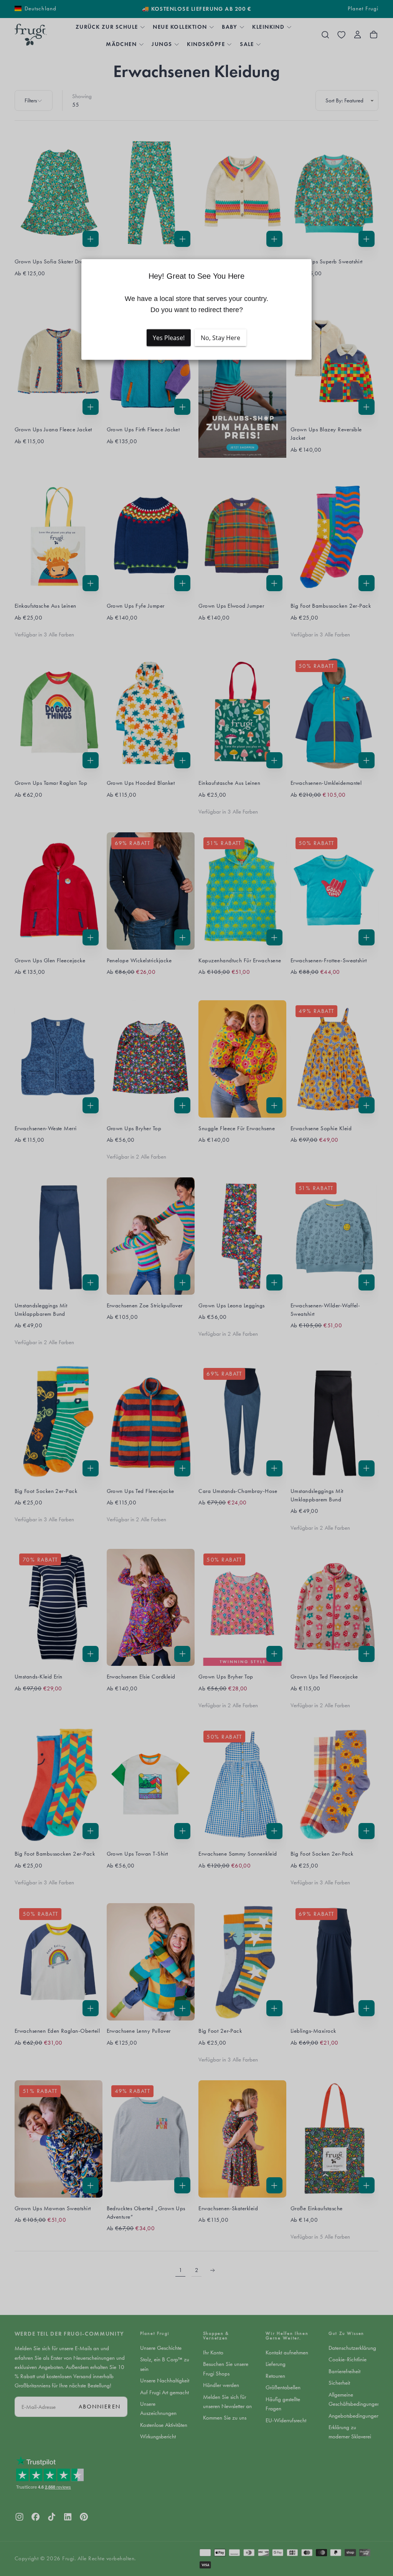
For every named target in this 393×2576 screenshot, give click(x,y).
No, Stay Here (220, 338)
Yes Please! (169, 338)
